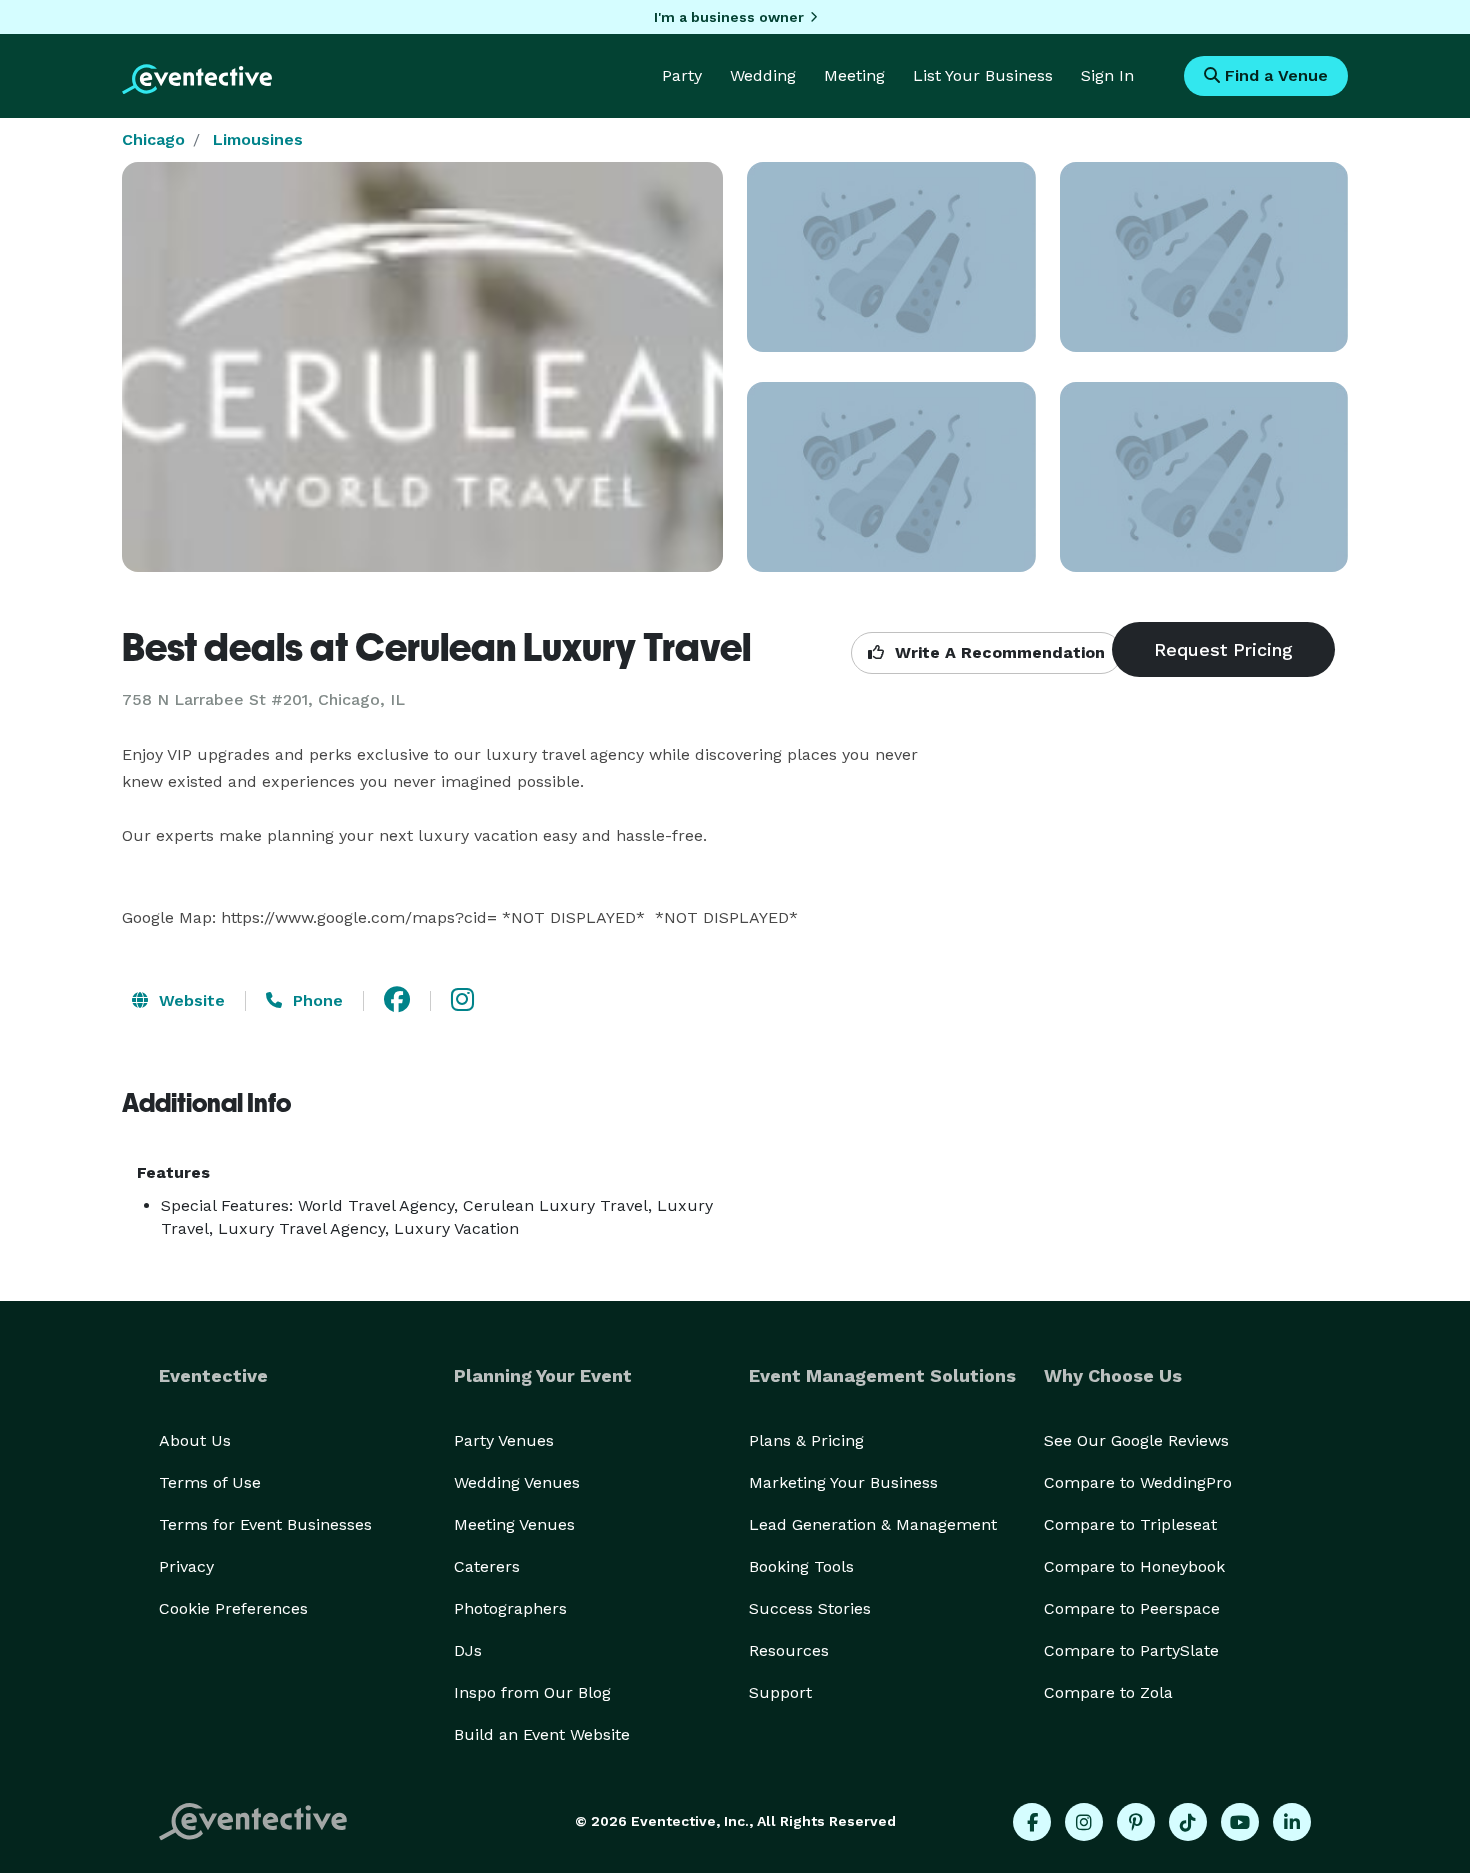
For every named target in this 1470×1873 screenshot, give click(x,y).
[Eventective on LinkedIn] (1292, 1822)
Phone (315, 1000)
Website (189, 1000)
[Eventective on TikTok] (1188, 1822)
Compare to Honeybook (1134, 1566)
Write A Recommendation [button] (997, 652)
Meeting (854, 75)
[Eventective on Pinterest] (1136, 1822)
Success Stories (810, 1608)
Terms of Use (210, 1482)
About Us (195, 1440)
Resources (789, 1650)
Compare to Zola (1108, 1692)
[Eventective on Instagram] (1084, 1822)
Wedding (763, 75)
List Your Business (983, 75)
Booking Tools (801, 1566)
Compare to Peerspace (1132, 1608)
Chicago (153, 139)
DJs (468, 1650)
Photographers (510, 1608)
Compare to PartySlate (1131, 1650)
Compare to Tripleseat (1130, 1524)
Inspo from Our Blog (532, 1692)
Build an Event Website (542, 1734)
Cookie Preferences (233, 1608)
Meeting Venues (514, 1524)
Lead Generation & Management (873, 1524)
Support (780, 1692)
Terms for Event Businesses (265, 1524)
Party (682, 75)
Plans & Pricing (806, 1440)
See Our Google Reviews (1136, 1440)
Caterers (487, 1566)
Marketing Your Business (843, 1482)
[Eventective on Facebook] (1032, 1822)
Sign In (1107, 75)
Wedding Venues (517, 1482)
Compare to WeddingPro (1138, 1482)
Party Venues (504, 1440)
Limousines (258, 139)
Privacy (186, 1566)
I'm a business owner (729, 17)
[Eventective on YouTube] (1240, 1822)
